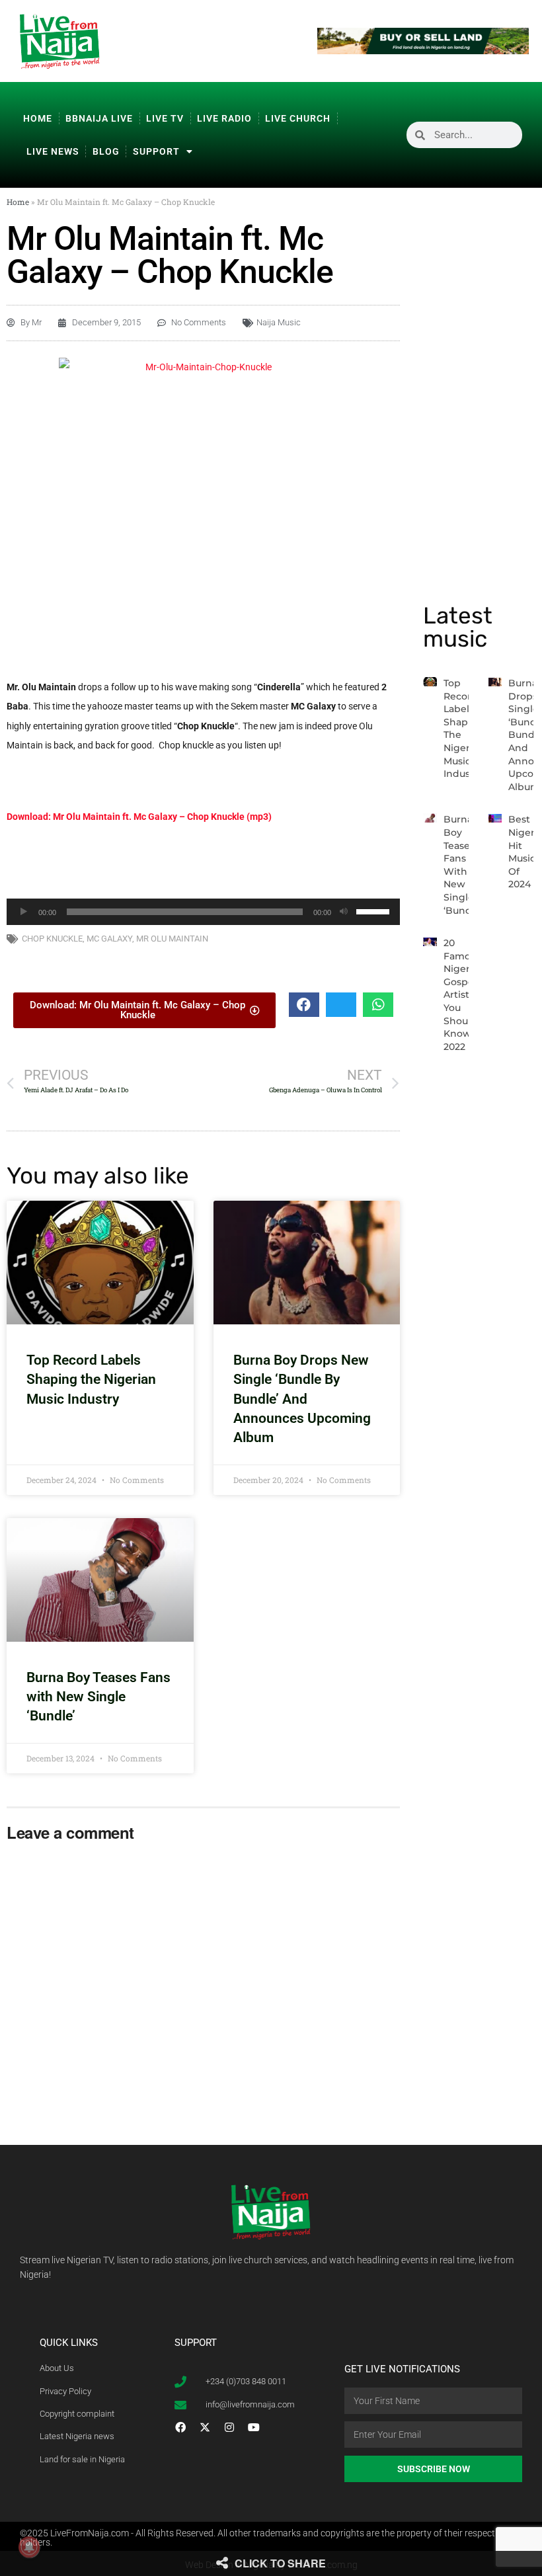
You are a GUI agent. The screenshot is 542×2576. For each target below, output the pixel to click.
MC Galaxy (109, 939)
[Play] (24, 912)
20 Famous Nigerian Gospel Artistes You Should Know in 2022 (464, 995)
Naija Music (279, 322)
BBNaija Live (99, 118)
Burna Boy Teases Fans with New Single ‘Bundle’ (98, 1697)
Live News (53, 151)
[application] (203, 912)
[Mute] (344, 912)
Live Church (298, 118)
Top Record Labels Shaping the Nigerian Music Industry (91, 1380)
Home (38, 118)
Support (156, 151)
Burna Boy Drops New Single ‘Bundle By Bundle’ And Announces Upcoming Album (302, 1399)
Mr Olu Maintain (172, 939)
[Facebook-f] (180, 2427)
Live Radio (224, 118)
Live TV (165, 118)
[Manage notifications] (29, 2547)
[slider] (375, 910)
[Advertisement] (204, 863)
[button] (304, 1005)
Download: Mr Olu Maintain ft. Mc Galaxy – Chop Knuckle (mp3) (139, 817)
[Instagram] (229, 2427)
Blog (106, 151)
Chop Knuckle (52, 939)
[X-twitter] (205, 2427)
